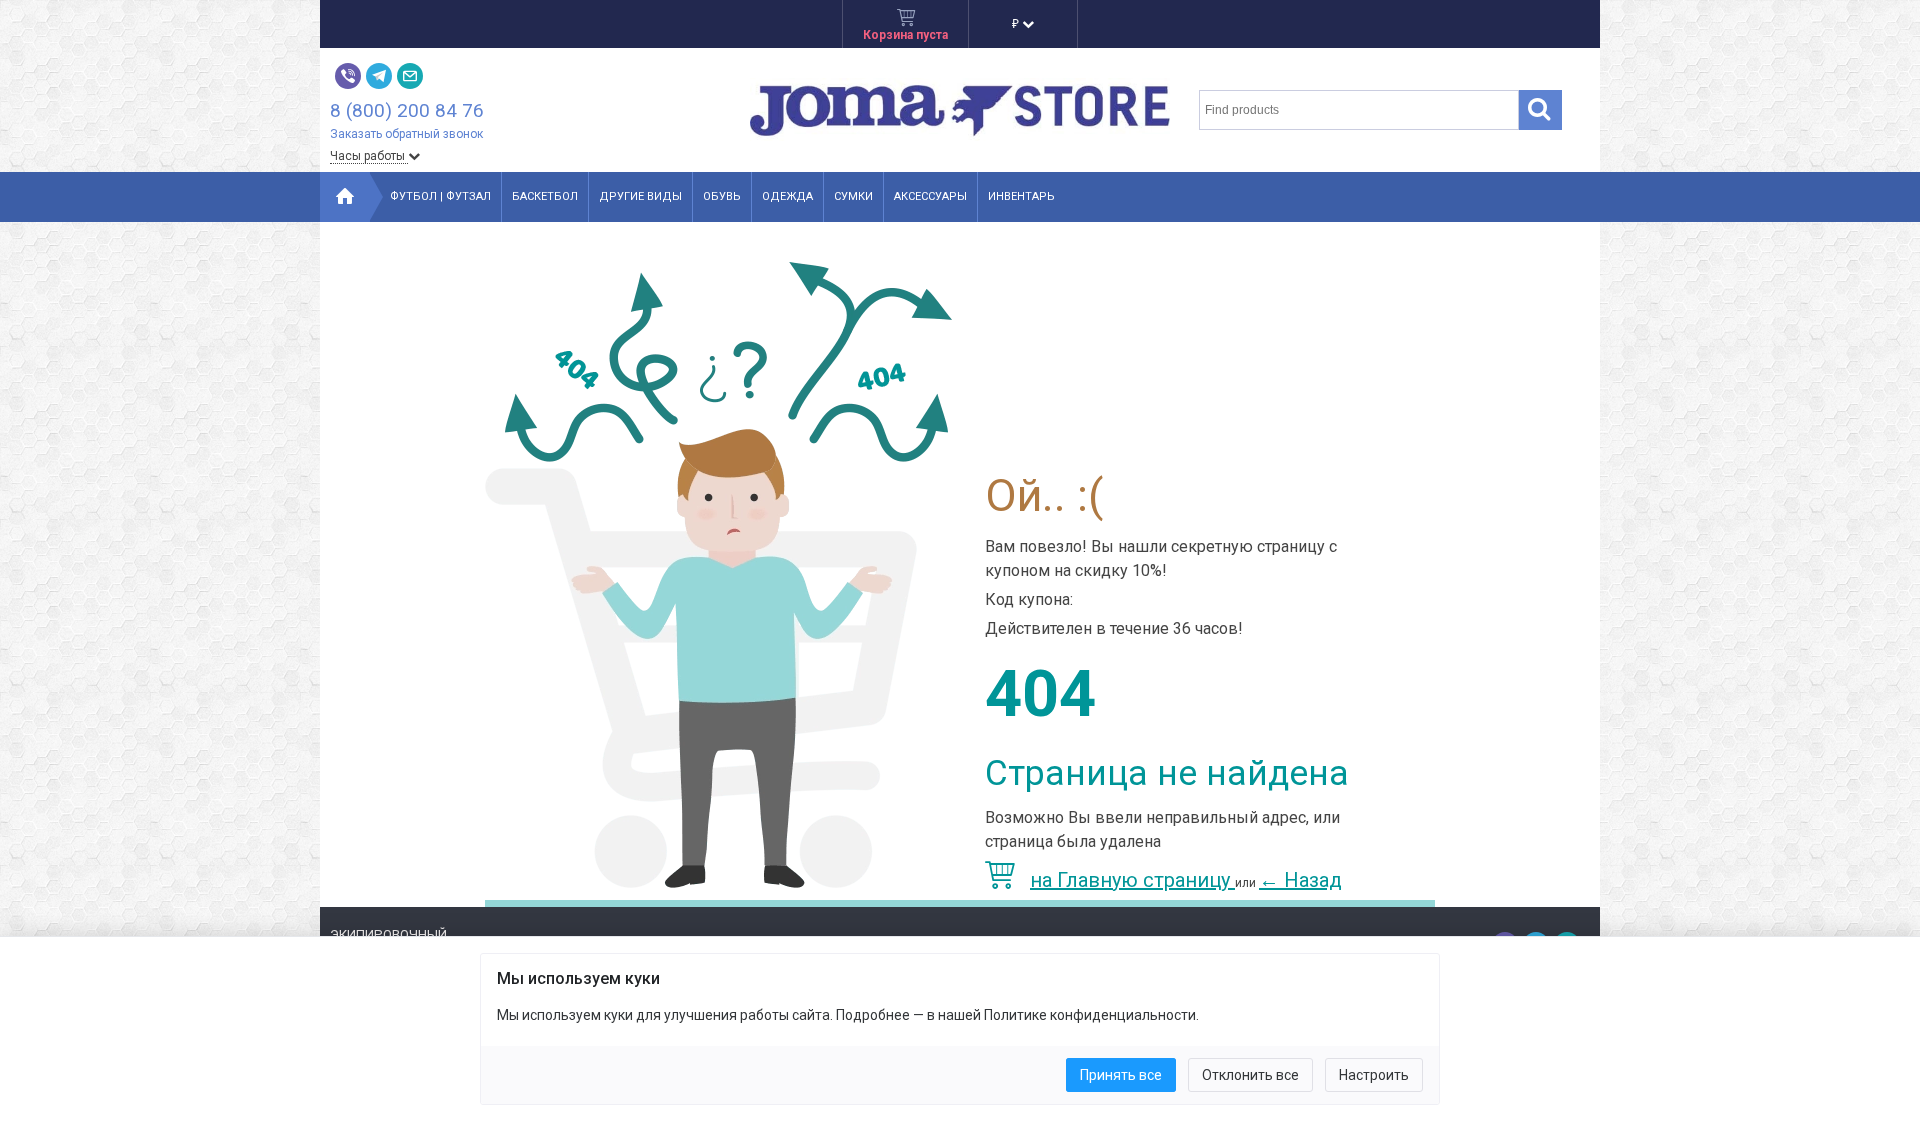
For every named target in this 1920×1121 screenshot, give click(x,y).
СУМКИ (853, 196)
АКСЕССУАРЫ (930, 196)
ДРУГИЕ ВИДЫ (640, 196)
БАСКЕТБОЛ (545, 196)
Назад (1300, 880)
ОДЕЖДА (787, 196)
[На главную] (345, 197)
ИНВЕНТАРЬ (1021, 196)
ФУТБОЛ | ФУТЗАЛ (440, 196)
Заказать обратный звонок (406, 134)
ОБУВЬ (722, 196)
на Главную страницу (1132, 880)
